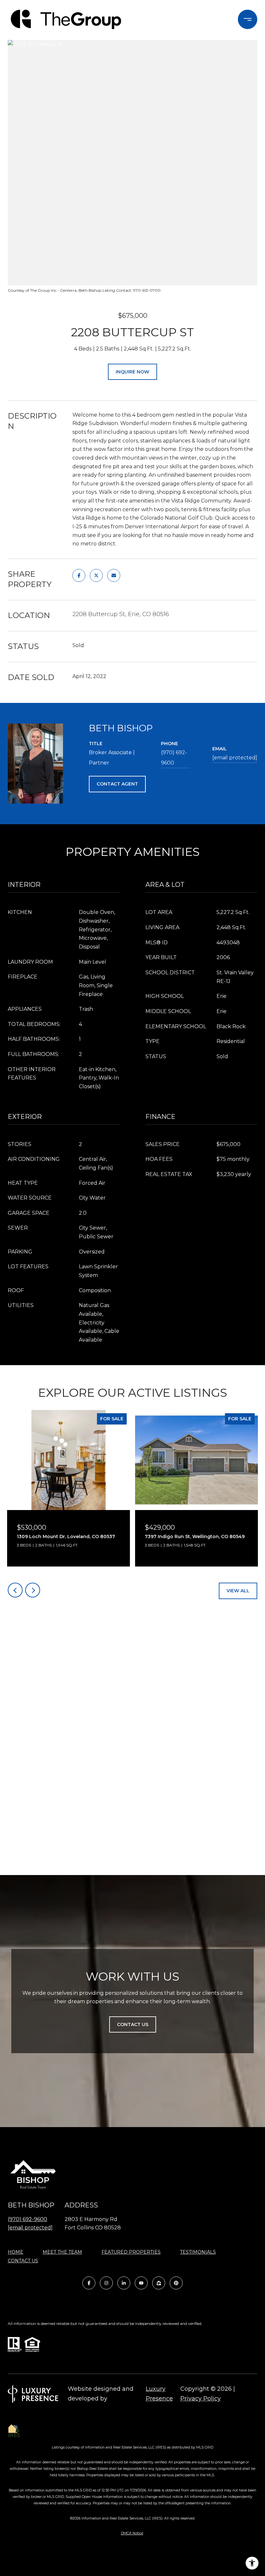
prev (15, 1590)
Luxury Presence (159, 2394)
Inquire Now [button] (132, 372)
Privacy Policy (201, 2399)
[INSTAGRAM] (106, 2283)
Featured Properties (131, 2252)
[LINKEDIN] (124, 2283)
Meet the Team (62, 2252)
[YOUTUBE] (141, 2283)
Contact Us (23, 2261)
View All (238, 1591)
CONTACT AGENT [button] (117, 784)
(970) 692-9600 (174, 758)
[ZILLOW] (159, 2283)
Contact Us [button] (133, 2024)
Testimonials (198, 2252)
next (33, 1590)
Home (16, 2252)
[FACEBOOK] (89, 2283)
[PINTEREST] (176, 2283)
